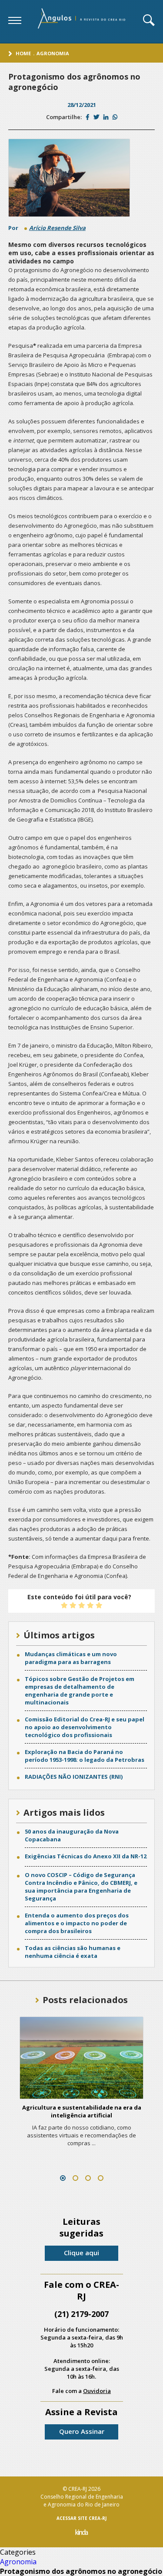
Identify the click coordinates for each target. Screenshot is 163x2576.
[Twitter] (96, 117)
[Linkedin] (106, 117)
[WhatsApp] (115, 117)
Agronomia (53, 53)
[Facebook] (88, 117)
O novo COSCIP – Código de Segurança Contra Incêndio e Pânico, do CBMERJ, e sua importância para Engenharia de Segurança (81, 1887)
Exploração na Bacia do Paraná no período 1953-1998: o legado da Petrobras (85, 1756)
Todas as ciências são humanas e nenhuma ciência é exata (73, 1952)
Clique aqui (81, 2253)
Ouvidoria (97, 2391)
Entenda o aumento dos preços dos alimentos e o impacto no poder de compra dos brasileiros (77, 1923)
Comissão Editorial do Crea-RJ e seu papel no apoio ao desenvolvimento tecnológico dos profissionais (85, 1727)
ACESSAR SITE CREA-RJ (81, 2518)
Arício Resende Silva (57, 228)
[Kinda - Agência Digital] (82, 2533)
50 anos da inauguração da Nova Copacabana (72, 1835)
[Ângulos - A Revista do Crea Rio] (82, 21)
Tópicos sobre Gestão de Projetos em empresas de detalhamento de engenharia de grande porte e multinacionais (80, 1691)
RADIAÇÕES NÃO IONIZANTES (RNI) (74, 1777)
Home (23, 53)
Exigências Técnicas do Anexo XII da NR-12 (86, 1856)
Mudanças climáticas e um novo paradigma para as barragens (71, 1658)
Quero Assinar (82, 2431)
